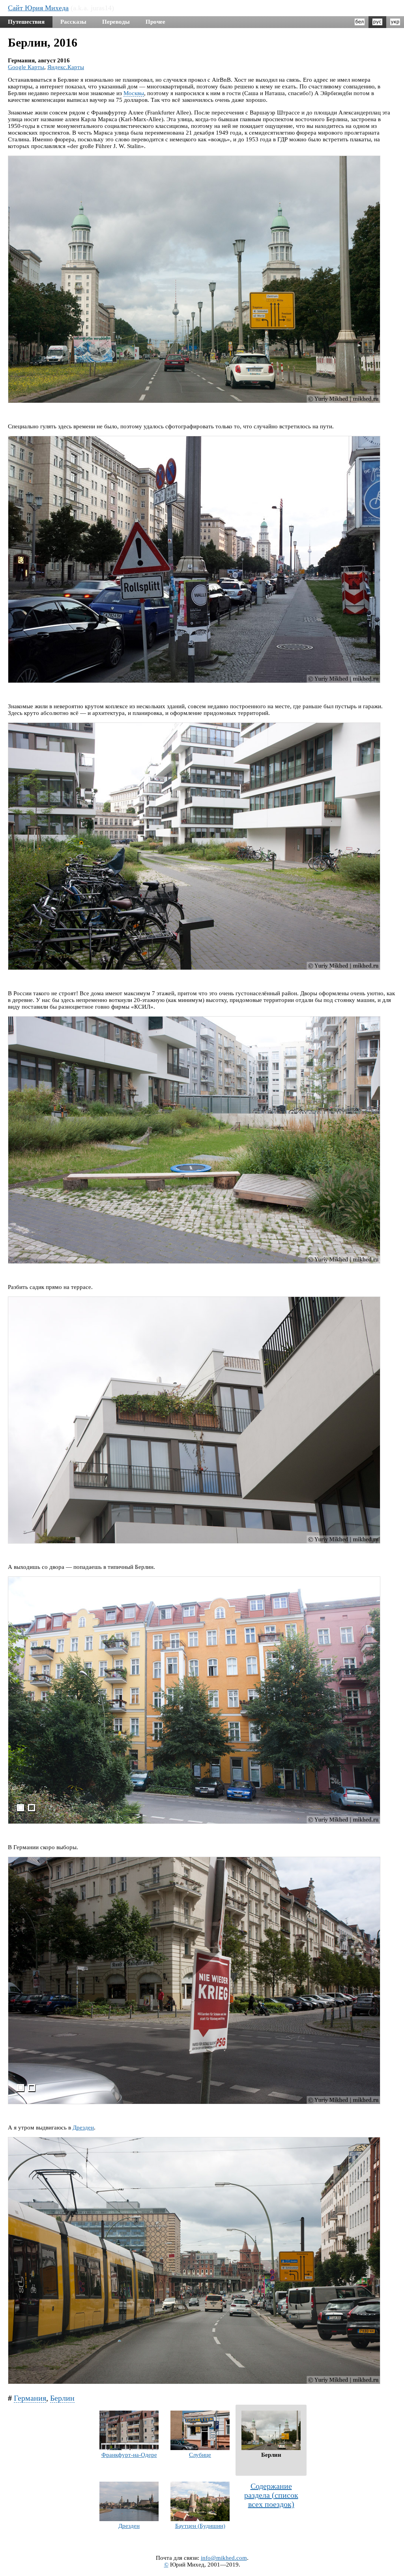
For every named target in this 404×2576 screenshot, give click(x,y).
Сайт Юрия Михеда (38, 8)
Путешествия (26, 22)
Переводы (116, 22)
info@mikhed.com (224, 2558)
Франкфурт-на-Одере (129, 2455)
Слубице (200, 2455)
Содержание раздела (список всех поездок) (271, 2495)
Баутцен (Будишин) (200, 2526)
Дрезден (83, 2128)
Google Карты (26, 67)
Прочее (155, 22)
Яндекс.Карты (66, 67)
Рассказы (73, 22)
